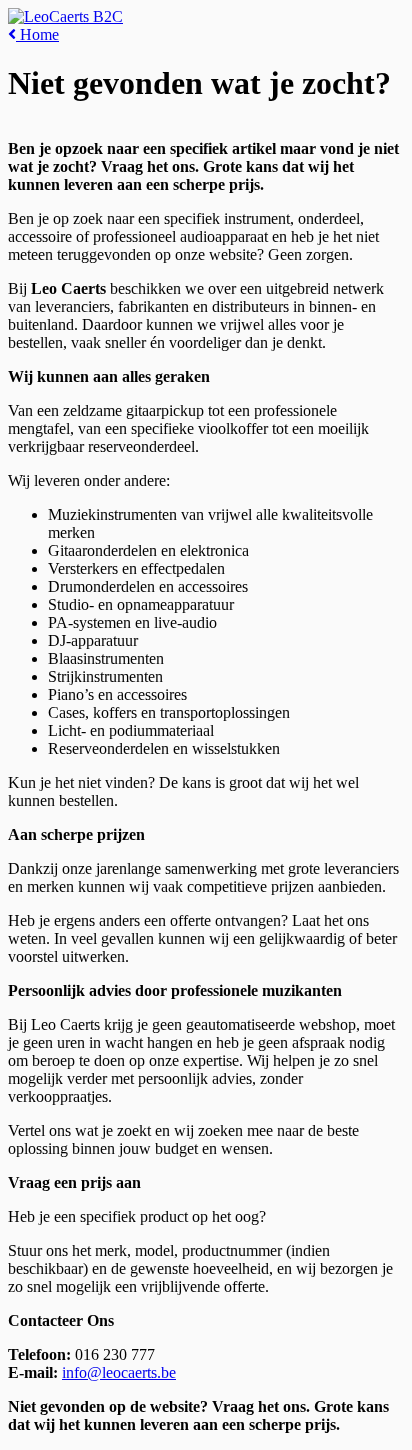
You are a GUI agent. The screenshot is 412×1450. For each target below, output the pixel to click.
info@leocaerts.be (119, 1372)
